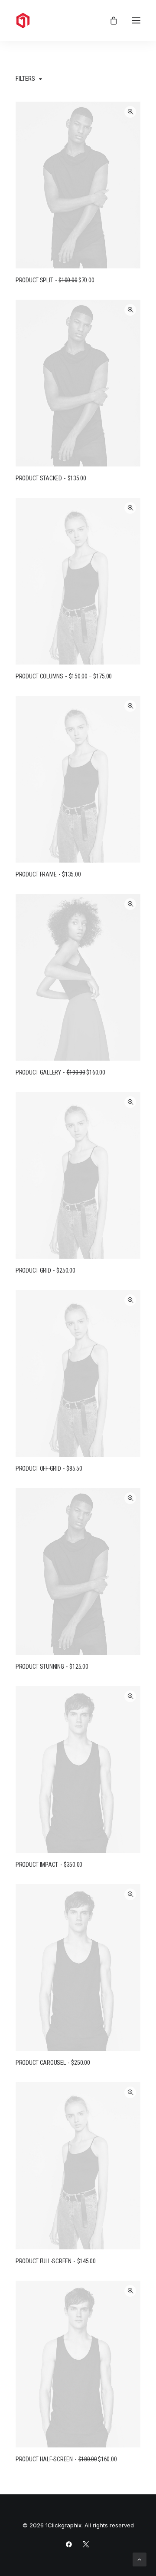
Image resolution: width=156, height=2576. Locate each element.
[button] (136, 20)
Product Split (55, 280)
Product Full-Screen (56, 2261)
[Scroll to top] (140, 2559)
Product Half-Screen (66, 2459)
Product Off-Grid (49, 1468)
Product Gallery (60, 1072)
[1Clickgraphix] (61, 20)
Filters (25, 79)
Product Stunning (52, 1667)
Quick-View (130, 112)
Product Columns (64, 676)
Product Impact (49, 1865)
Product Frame (48, 874)
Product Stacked (51, 478)
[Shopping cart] (110, 20)
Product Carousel (53, 2063)
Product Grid (45, 1270)
